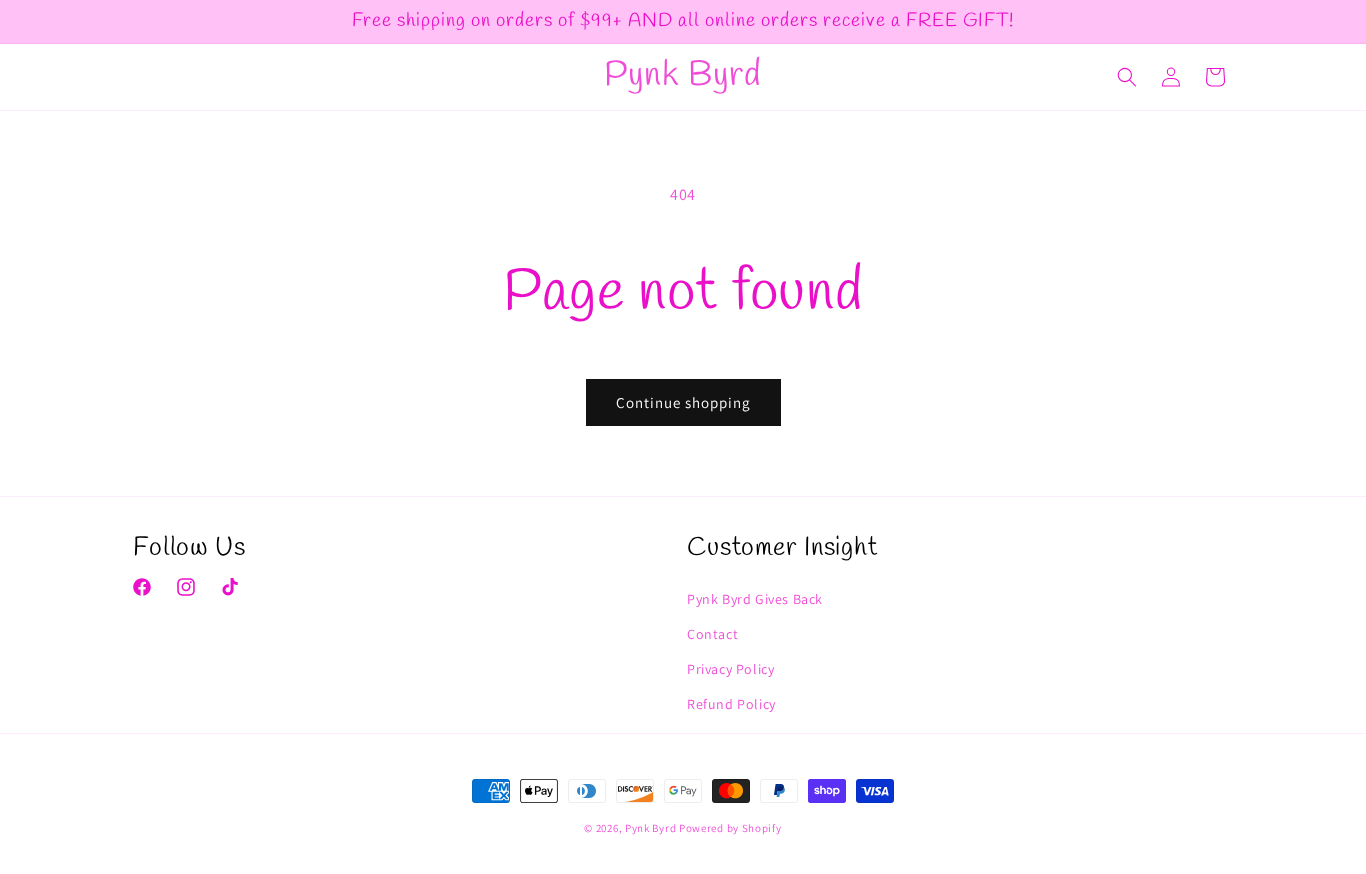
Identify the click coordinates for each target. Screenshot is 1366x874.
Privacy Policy (730, 669)
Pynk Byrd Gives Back (755, 599)
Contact (712, 634)
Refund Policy (731, 704)
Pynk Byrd (650, 828)
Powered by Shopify (730, 828)
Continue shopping (683, 402)
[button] (1127, 77)
